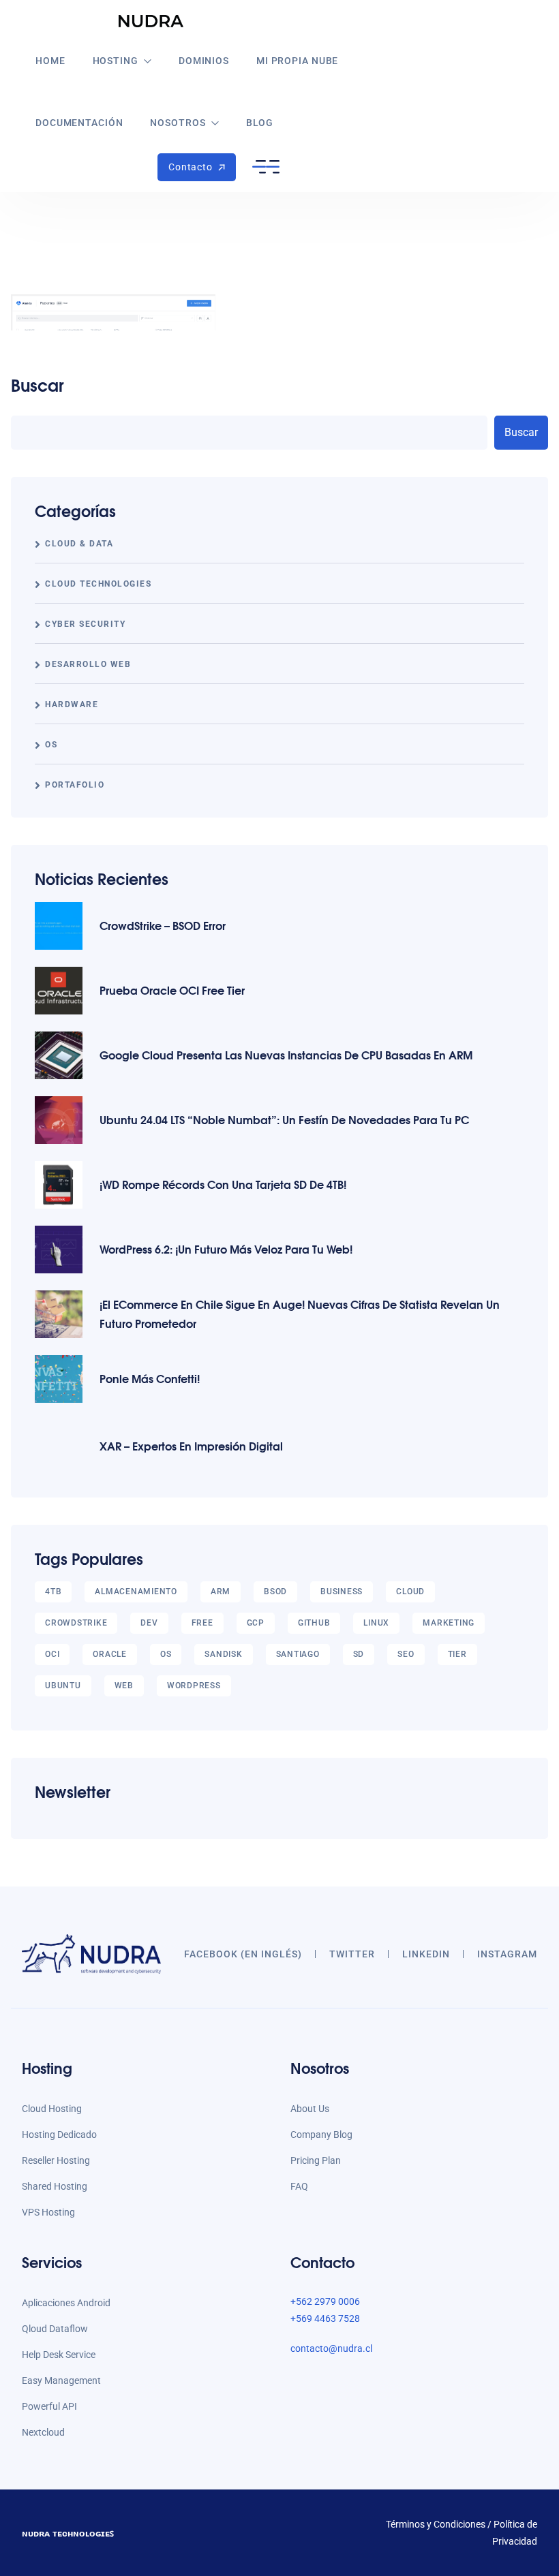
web (124, 1686)
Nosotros (178, 123)
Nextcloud (43, 2432)
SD (359, 1654)
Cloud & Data (79, 544)
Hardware (72, 704)
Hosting (116, 61)
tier (457, 1654)
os (166, 1654)
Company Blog (321, 2135)
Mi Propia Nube (297, 61)
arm (221, 1592)
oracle (110, 1654)
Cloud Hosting (52, 2109)
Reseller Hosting (56, 2160)
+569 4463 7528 (325, 2318)
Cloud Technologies (98, 584)
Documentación (79, 123)
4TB (53, 1592)
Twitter (352, 1954)
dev (149, 1623)
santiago (298, 1654)
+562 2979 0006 (325, 2301)
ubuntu (63, 1686)
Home (50, 61)
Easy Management (61, 2380)
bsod (275, 1592)
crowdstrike (76, 1623)
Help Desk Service (59, 2355)
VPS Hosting (48, 2212)
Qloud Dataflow (55, 2329)
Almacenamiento (136, 1592)
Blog (260, 123)
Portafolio (75, 785)
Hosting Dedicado (59, 2135)
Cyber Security (85, 624)
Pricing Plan (316, 2160)
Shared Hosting (55, 2186)
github (314, 1623)
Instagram (507, 1954)
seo (406, 1654)
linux (376, 1623)
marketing (449, 1623)
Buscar (37, 385)
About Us (310, 2109)
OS (51, 745)
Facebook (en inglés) (243, 1954)
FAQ (299, 2186)
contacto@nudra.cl (331, 2348)
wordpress (194, 1686)
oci (52, 1654)
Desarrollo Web (88, 664)
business (342, 1592)
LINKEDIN (426, 1954)
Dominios (204, 61)
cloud (410, 1592)
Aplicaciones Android (66, 2303)
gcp (256, 1623)
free (202, 1623)
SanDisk (223, 1654)
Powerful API (49, 2406)
